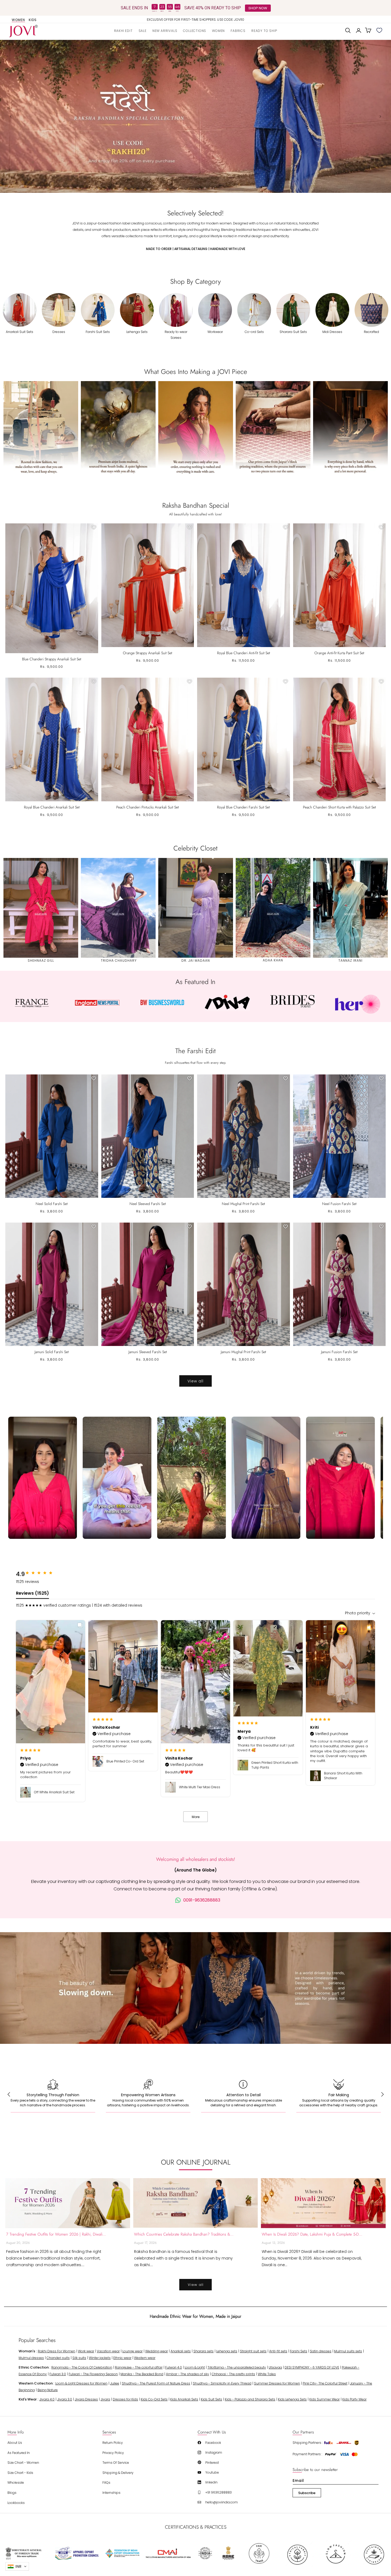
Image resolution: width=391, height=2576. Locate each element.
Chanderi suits (58, 2358)
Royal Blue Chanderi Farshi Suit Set (243, 807)
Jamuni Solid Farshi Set (52, 1352)
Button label (195, 116)
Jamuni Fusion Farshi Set (339, 1352)
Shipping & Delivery (118, 2473)
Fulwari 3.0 (58, 2374)
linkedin (211, 2482)
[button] (195, 30)
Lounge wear (132, 2351)
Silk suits (79, 2358)
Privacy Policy (113, 2453)
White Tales (267, 2374)
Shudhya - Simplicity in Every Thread (222, 2383)
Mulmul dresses (31, 2358)
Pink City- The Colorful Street (325, 2383)
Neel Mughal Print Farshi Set (243, 1204)
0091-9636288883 (202, 1900)
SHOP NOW (258, 8)
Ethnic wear (122, 2358)
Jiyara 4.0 (47, 2399)
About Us (15, 2443)
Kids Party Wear (354, 2399)
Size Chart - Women (23, 2463)
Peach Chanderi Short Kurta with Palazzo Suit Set (339, 807)
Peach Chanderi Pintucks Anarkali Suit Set (147, 807)
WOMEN (18, 20)
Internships (111, 2493)
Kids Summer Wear (325, 2399)
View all (195, 1381)
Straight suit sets (253, 2351)
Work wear (86, 2351)
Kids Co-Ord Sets (154, 2399)
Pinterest (212, 2463)
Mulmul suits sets (348, 2351)
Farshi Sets (299, 2351)
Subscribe (307, 2493)
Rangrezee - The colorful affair (139, 2367)
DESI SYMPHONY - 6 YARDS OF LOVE (312, 2367)
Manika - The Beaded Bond (142, 2374)
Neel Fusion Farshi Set (339, 1204)
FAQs (106, 2483)
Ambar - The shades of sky (188, 2374)
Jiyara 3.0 (65, 2399)
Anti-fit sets (278, 2351)
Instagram (214, 2452)
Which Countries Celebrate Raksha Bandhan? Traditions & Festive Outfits (184, 2234)
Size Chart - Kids (20, 2473)
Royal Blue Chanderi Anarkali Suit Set (52, 807)
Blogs (12, 2493)
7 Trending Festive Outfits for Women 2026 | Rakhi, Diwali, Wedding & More (56, 2234)
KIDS (33, 20)
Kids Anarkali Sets (184, 2399)
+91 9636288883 (219, 2492)
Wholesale (16, 2483)
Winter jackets (100, 2358)
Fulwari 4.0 (174, 2367)
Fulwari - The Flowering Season (93, 2374)
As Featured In (19, 2453)
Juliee (115, 2383)
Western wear (145, 2358)
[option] (196, 20)
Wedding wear (157, 2351)
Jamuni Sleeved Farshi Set (148, 1352)
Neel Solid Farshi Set (52, 1204)
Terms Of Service (116, 2463)
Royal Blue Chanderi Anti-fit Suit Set (244, 653)
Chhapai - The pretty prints (233, 2374)
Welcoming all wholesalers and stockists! (196, 1859)
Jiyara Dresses (86, 2399)
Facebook (213, 2443)
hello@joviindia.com (222, 2502)
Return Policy (113, 2443)
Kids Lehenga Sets (292, 2399)
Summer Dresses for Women (277, 2383)
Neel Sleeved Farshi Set (148, 1204)
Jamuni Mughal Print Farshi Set (243, 1352)
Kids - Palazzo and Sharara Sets (250, 2399)
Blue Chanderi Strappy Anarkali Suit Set (52, 659)
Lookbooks (16, 2503)
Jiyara (105, 2399)
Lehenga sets (227, 2351)
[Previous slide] (11, 116)
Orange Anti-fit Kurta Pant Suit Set (339, 653)
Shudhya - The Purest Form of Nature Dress (156, 2383)
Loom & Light (195, 2367)
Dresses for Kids (125, 2399)
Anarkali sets (181, 2351)
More (196, 1817)
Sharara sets (203, 2351)
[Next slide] (380, 116)
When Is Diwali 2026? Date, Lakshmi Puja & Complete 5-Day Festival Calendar (312, 2234)
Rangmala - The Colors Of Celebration (82, 2367)
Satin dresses (321, 2351)
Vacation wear (108, 2351)
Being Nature (48, 2390)
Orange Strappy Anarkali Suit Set (147, 653)
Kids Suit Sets (211, 2399)
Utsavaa (275, 2367)
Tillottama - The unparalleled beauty (237, 2367)
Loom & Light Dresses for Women (81, 2383)
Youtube (212, 2472)
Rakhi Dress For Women (57, 2351)
